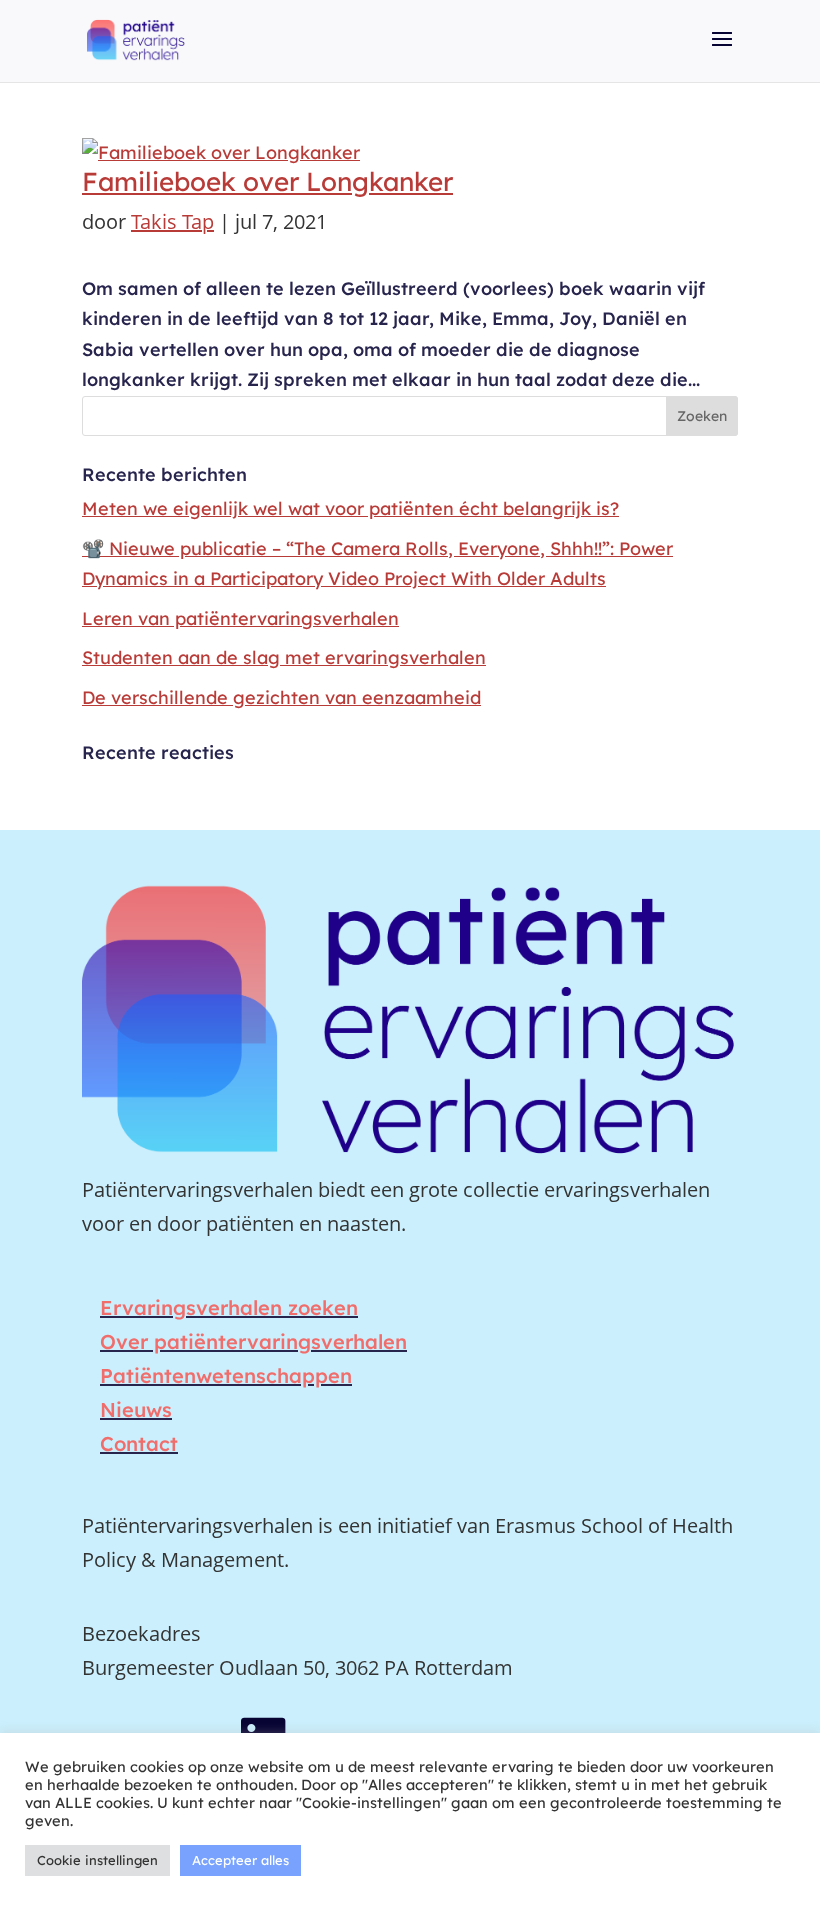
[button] (722, 53)
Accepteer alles (240, 1860)
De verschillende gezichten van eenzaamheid (281, 697)
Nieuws (136, 1409)
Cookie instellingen (97, 1860)
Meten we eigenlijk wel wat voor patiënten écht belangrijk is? (350, 508)
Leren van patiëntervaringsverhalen (240, 618)
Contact (139, 1443)
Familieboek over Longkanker (267, 181)
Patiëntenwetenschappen (226, 1375)
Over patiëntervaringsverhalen (253, 1341)
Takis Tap (172, 221)
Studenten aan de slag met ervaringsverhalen (284, 657)
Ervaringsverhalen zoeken (229, 1307)
